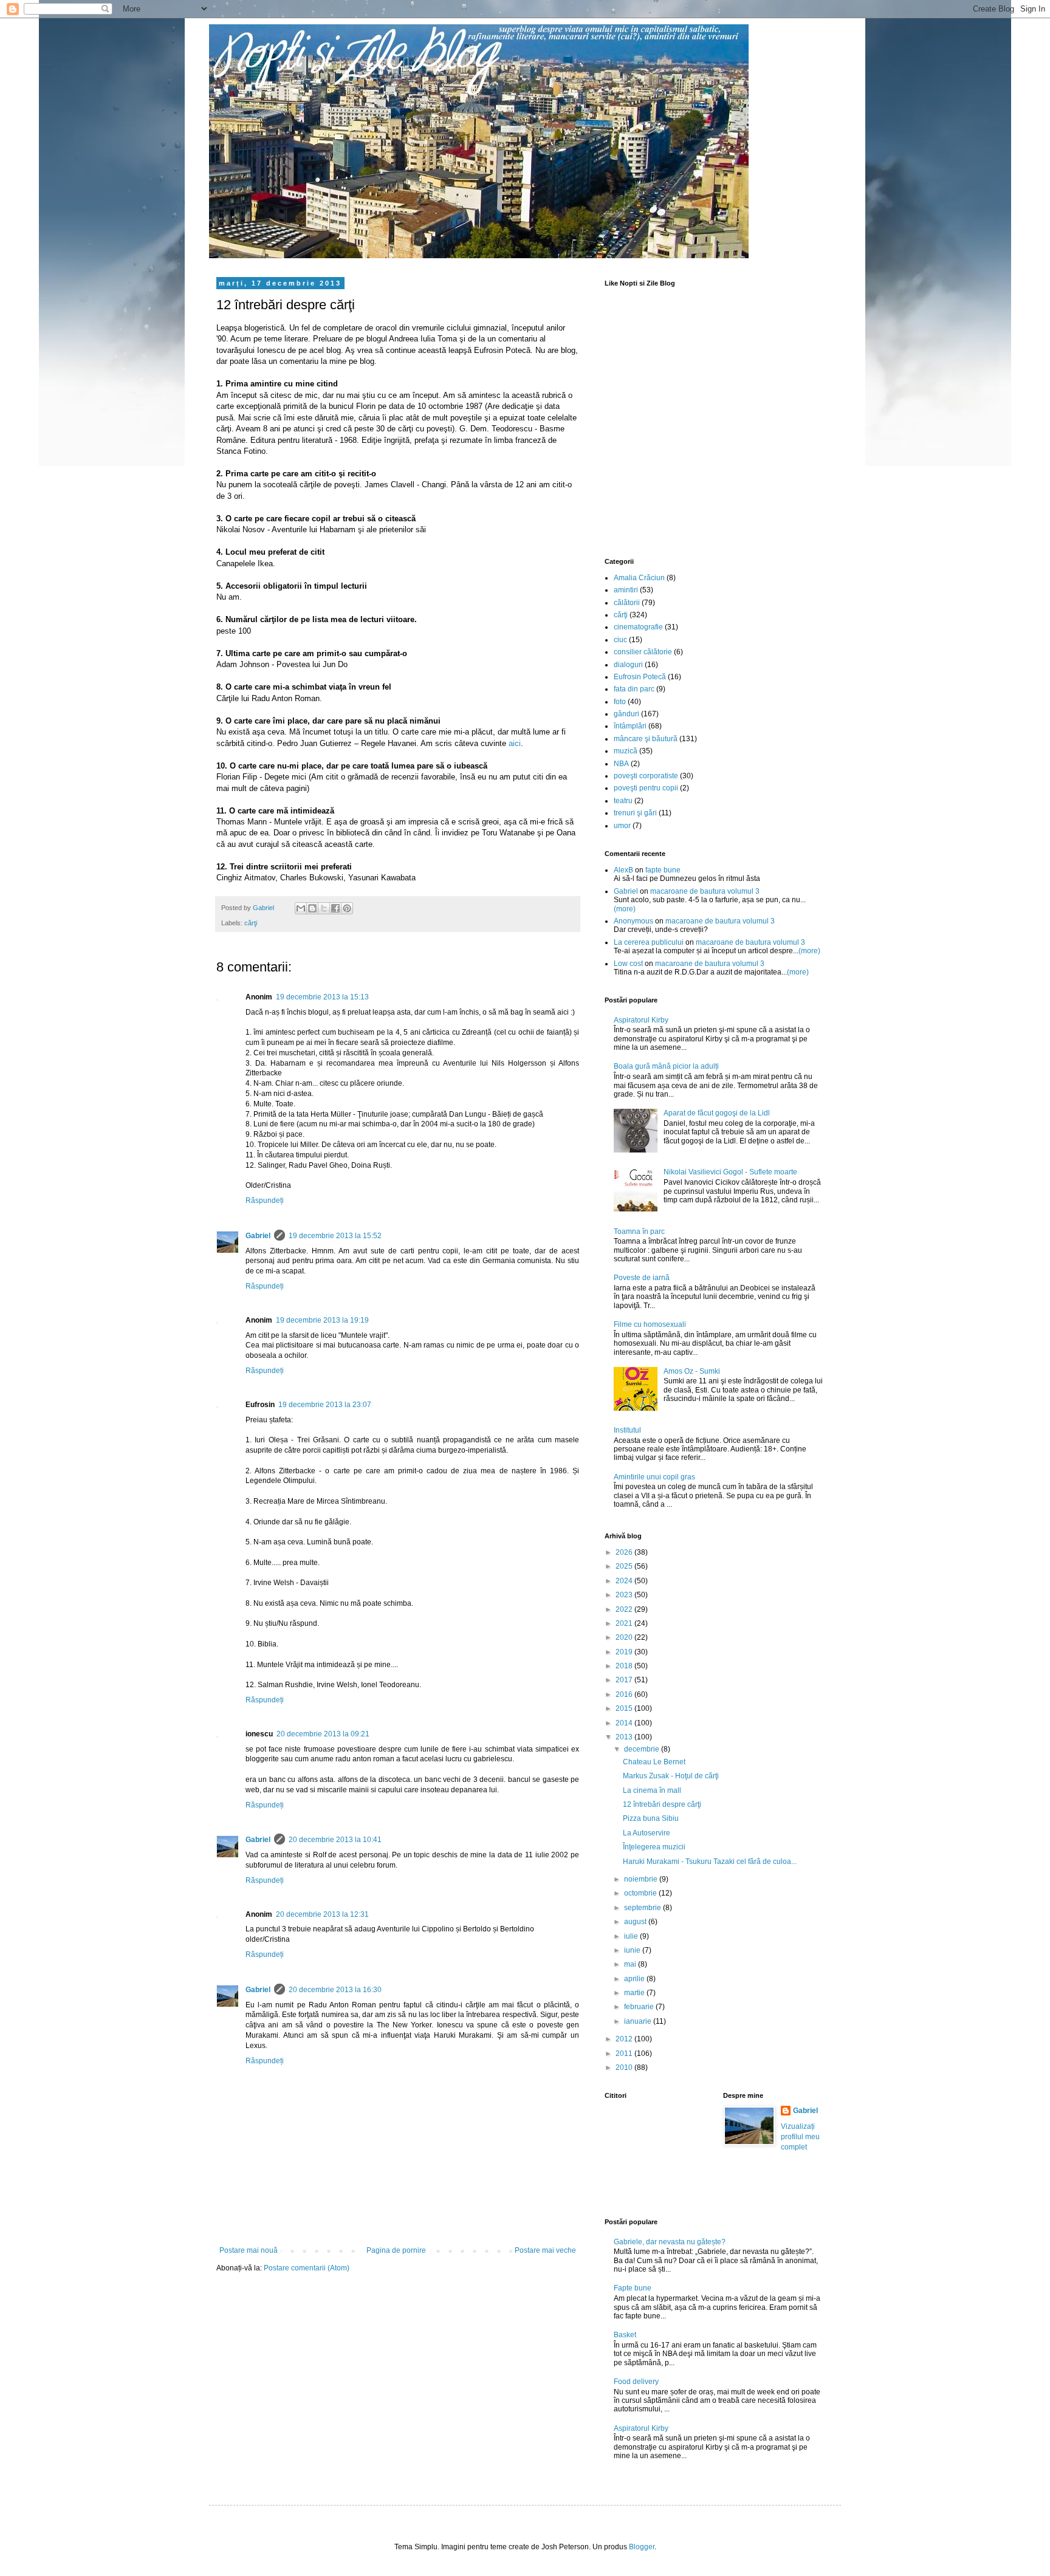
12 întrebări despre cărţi (662, 1804)
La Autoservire (647, 1833)
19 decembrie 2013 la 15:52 (335, 1236)
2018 (625, 1666)
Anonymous (633, 921)
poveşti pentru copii (646, 788)
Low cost (628, 964)
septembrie (643, 1908)
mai (631, 1964)
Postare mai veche (545, 2250)
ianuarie (639, 2021)
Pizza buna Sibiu (651, 1818)
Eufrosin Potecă (640, 677)
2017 (625, 1680)
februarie (640, 2007)
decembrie (643, 1749)
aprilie (635, 1979)
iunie (633, 1950)
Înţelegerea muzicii (654, 1847)
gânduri (626, 714)
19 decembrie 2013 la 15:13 (322, 997)
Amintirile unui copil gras (654, 1477)
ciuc (620, 640)
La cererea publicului (649, 942)
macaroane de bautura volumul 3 (705, 891)
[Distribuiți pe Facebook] (335, 908)
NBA (621, 764)
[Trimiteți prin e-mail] (301, 908)
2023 (625, 1595)
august (636, 1922)
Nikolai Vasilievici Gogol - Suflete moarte (730, 1172)
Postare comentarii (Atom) (307, 2268)
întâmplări (630, 726)
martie (635, 1993)
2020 (625, 1637)
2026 (625, 1552)
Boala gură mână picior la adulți (666, 1066)
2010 (625, 2067)
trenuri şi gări (635, 813)
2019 (625, 1652)
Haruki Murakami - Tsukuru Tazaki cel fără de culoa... (710, 1862)
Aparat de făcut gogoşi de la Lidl (717, 1113)
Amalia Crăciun (639, 578)
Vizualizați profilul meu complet (800, 2137)
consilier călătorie (643, 652)
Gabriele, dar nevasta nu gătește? (670, 2242)
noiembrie (642, 1879)
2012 (625, 2039)
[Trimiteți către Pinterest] (347, 908)
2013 (625, 1737)
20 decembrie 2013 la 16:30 (335, 1990)
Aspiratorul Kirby (641, 1020)
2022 (625, 1609)
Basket (625, 2335)
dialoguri (628, 665)
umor (622, 826)
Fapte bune (633, 2288)
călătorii (627, 603)
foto (620, 702)
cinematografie (638, 627)
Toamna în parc (639, 1231)
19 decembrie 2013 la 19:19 (322, 1320)
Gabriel (258, 1236)
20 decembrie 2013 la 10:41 (335, 1840)
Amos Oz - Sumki (692, 1371)
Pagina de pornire (396, 2250)
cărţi (251, 923)
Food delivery (636, 2382)
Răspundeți (265, 1201)
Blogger (642, 2547)
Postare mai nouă (249, 2250)
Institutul (627, 1430)
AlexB (623, 870)
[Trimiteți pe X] (324, 908)
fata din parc (634, 689)
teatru (623, 801)
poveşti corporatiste (646, 776)
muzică (626, 751)
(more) (625, 909)
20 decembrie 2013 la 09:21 (323, 1734)
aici (515, 743)
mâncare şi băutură (646, 739)
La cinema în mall (652, 1790)
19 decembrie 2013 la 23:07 (325, 1405)
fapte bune (663, 870)
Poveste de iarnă (642, 1278)
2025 (625, 1566)
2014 (625, 1723)
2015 (625, 1708)
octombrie (641, 1893)
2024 (625, 1581)
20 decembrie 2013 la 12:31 (322, 1914)
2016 (625, 1694)
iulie (632, 1936)
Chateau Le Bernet (654, 1762)
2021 (625, 1623)
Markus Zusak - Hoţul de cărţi (671, 1776)
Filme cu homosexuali (650, 1324)
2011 (625, 2054)
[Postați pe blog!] (312, 908)
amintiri (626, 590)
